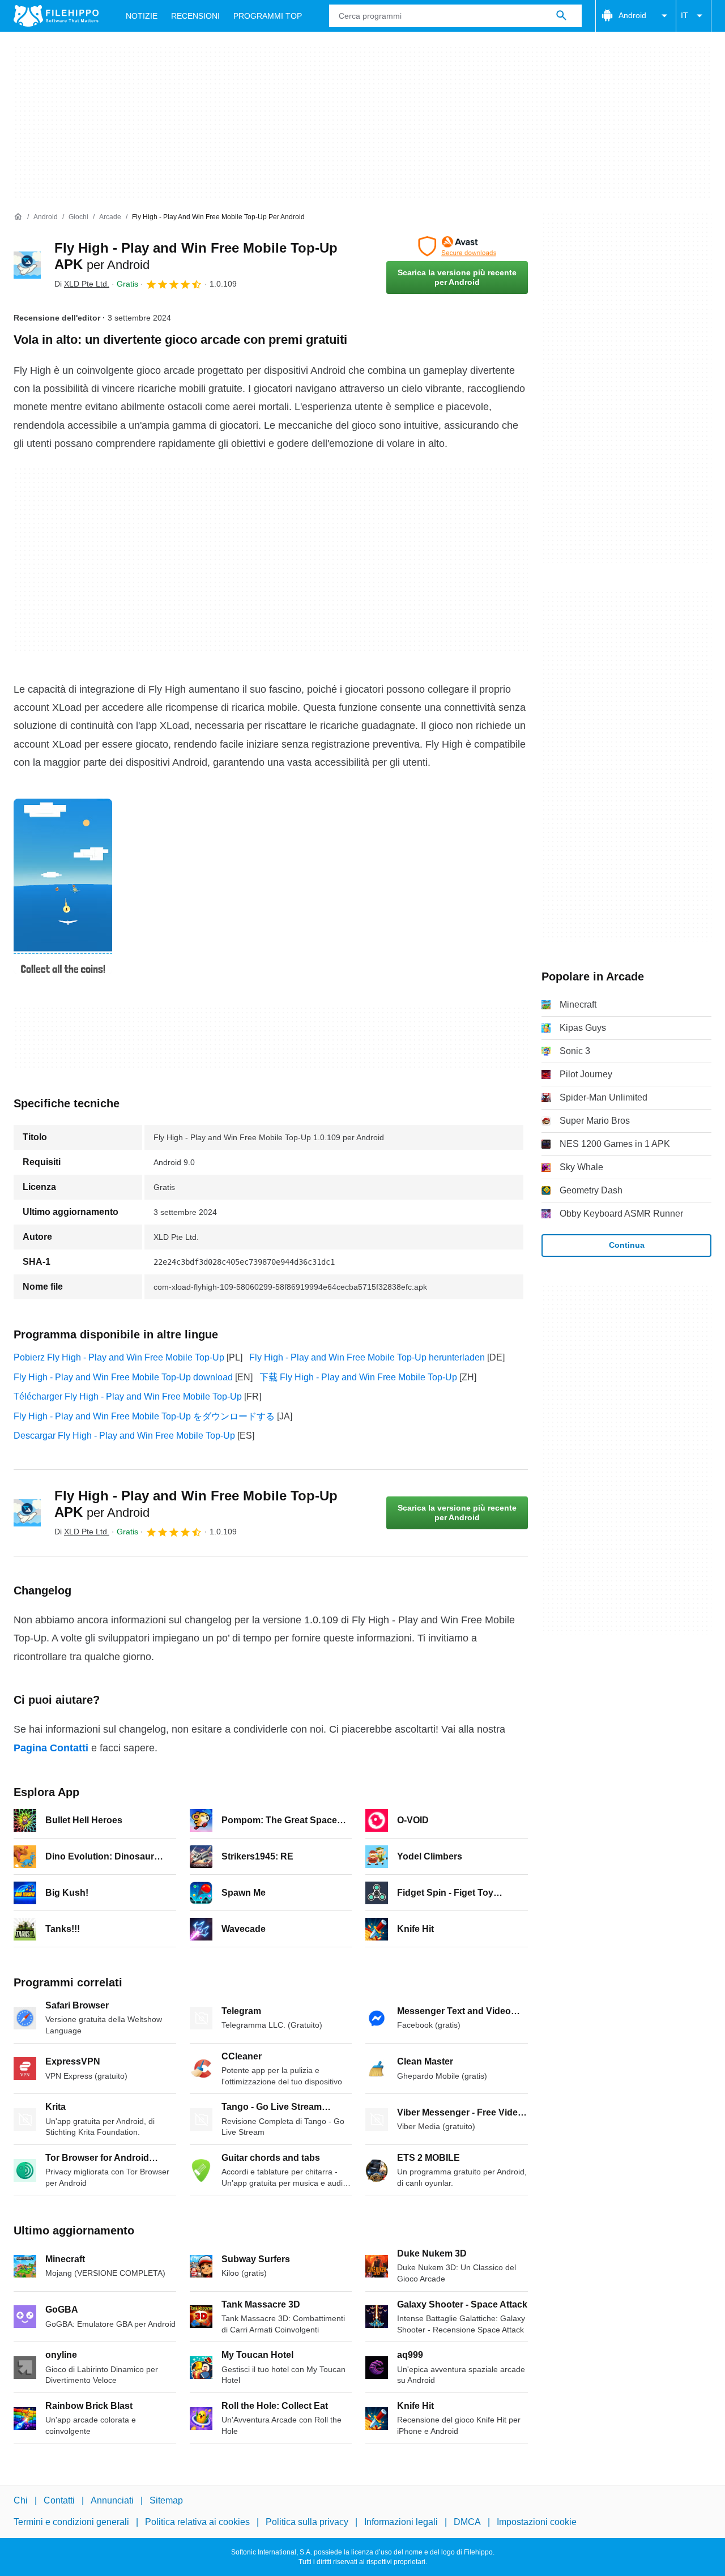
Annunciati (112, 2500)
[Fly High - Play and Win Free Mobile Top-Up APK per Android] (27, 265)
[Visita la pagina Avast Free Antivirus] (457, 246)
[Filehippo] (56, 16)
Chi (21, 2500)
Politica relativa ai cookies (197, 2522)
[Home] (18, 217)
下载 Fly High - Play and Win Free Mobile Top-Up (358, 1377)
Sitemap (166, 2500)
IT (685, 15)
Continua (627, 1245)
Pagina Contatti (51, 1748)
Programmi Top (268, 16)
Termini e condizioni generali (71, 2522)
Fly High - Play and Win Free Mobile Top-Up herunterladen (367, 1357)
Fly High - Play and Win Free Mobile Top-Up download (123, 1377)
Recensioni (195, 16)
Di (82, 284)
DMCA (467, 2522)
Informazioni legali (401, 2522)
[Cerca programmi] (561, 16)
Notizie (142, 16)
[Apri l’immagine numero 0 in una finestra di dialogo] (63, 886)
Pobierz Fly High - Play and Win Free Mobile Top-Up (119, 1357)
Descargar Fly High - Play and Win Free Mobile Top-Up (124, 1436)
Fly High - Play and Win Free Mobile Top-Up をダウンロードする (144, 1416)
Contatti (59, 2500)
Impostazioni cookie (537, 2522)
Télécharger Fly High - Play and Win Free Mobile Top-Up (128, 1396)
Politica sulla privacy (307, 2522)
